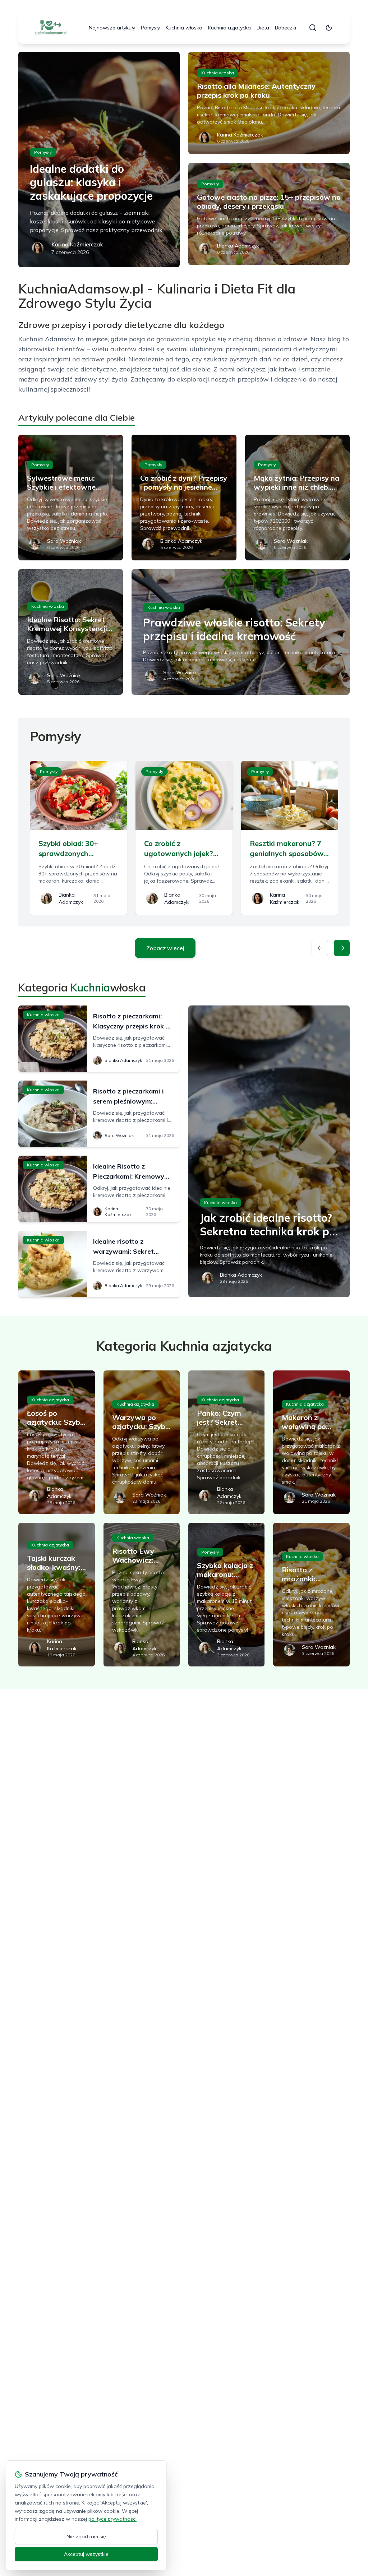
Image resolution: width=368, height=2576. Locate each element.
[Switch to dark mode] (329, 28)
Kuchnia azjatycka (229, 28)
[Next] (342, 948)
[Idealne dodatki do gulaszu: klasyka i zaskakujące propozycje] (99, 159)
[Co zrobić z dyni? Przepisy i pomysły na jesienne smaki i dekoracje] (184, 498)
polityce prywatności (112, 2519)
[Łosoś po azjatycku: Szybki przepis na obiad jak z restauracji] (56, 1442)
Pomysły (150, 28)
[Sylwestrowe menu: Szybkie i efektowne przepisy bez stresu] (71, 498)
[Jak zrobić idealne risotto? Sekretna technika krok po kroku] (269, 1151)
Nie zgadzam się (86, 2536)
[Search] (313, 28)
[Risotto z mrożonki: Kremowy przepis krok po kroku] (311, 1595)
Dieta (263, 28)
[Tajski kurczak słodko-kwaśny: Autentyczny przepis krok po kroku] (56, 1595)
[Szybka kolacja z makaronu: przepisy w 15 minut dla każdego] (226, 1595)
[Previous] (320, 948)
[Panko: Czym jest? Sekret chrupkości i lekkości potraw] (226, 1442)
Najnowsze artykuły (112, 28)
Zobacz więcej (165, 948)
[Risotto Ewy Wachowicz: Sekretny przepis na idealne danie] (142, 1595)
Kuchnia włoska (184, 28)
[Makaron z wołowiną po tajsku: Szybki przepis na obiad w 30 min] (311, 1442)
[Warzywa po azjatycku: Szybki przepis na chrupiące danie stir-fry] (142, 1442)
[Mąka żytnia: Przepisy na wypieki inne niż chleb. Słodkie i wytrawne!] (297, 498)
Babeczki (286, 28)
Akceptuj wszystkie (86, 2554)
